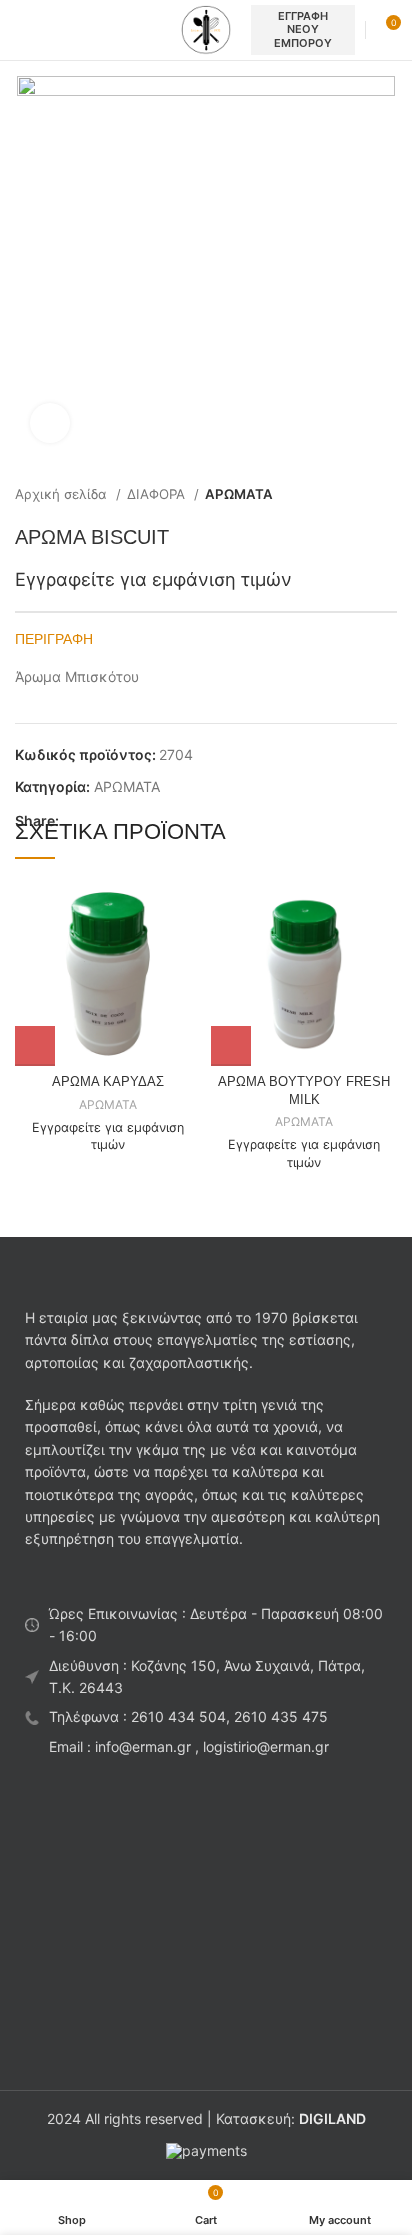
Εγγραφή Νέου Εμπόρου (303, 29)
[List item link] (206, 1717)
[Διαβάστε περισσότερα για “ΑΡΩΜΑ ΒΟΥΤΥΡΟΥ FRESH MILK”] (231, 1046)
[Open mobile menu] (23, 30)
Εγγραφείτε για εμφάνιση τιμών (153, 579)
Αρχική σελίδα (63, 494)
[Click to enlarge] (50, 423)
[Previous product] (347, 495)
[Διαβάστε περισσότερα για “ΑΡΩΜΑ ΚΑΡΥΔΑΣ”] (35, 1046)
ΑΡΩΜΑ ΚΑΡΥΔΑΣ (108, 1082)
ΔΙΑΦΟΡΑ (158, 494)
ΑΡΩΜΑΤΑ (239, 494)
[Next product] (387, 495)
